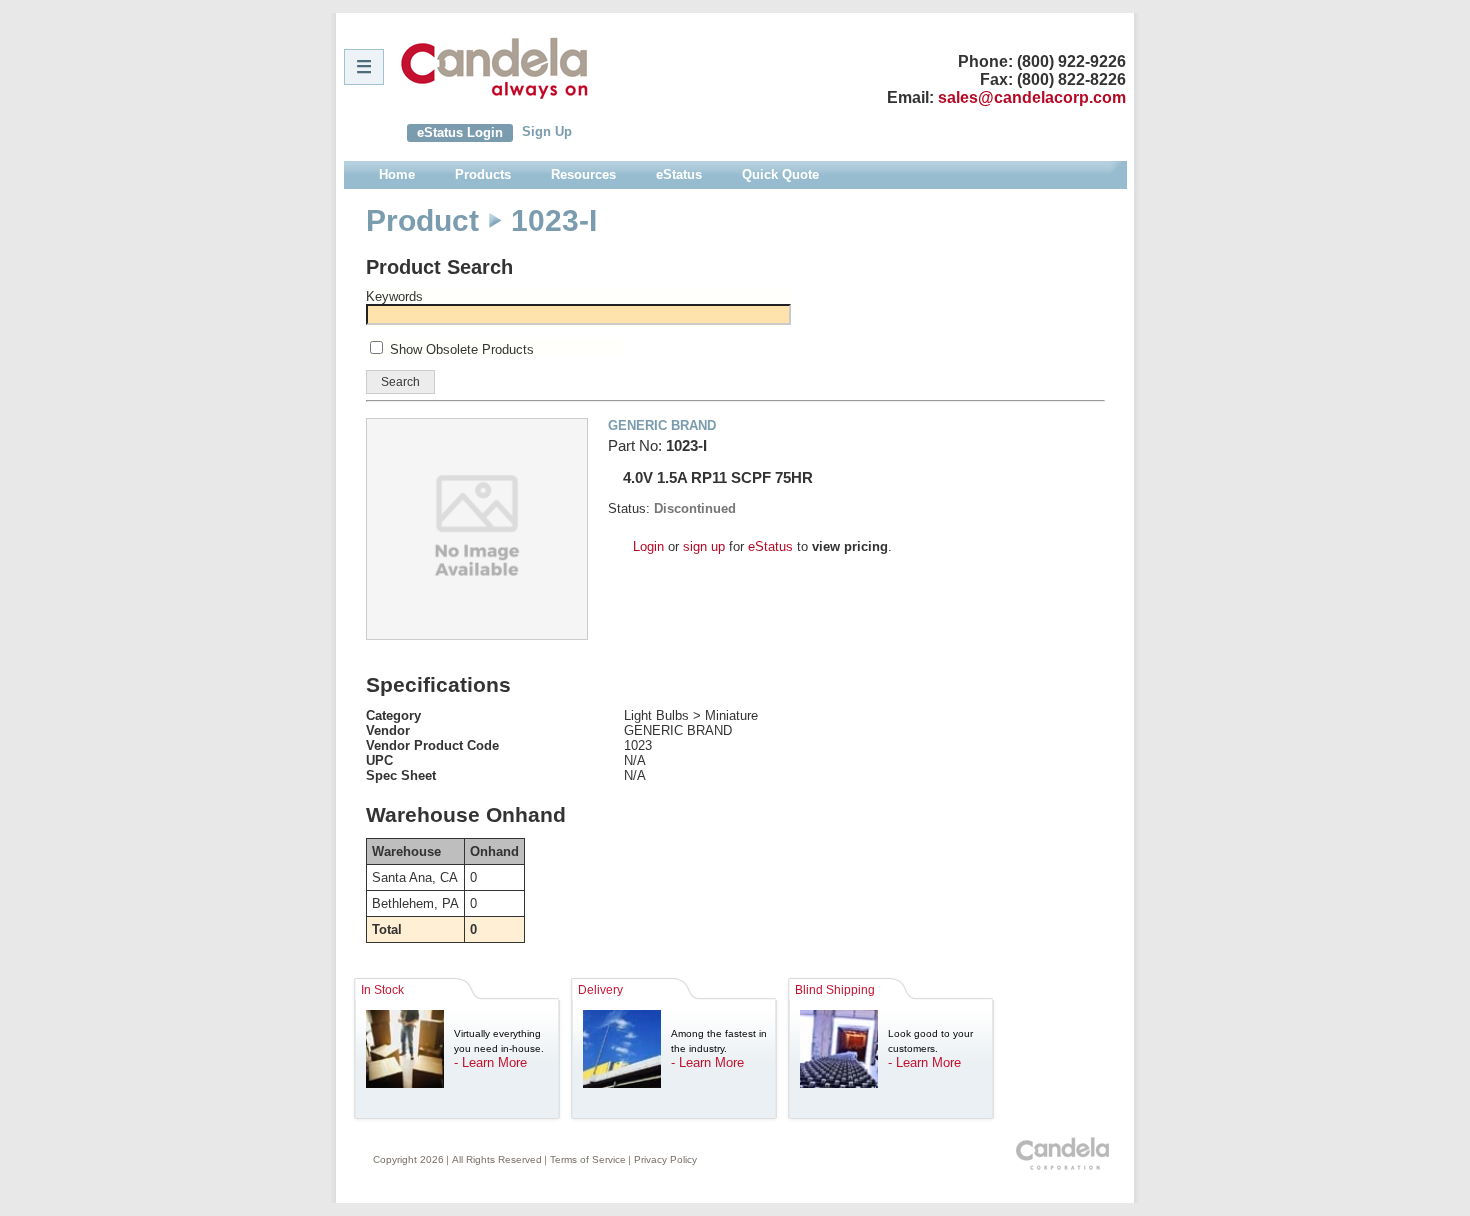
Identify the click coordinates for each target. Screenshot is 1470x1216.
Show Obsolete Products (462, 349)
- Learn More (490, 1062)
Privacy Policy (665, 1159)
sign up (704, 546)
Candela (494, 68)
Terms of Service (588, 1159)
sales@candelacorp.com (1032, 97)
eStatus (770, 546)
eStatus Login (460, 132)
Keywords (394, 296)
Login (648, 546)
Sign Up (547, 131)
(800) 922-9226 (1071, 61)
